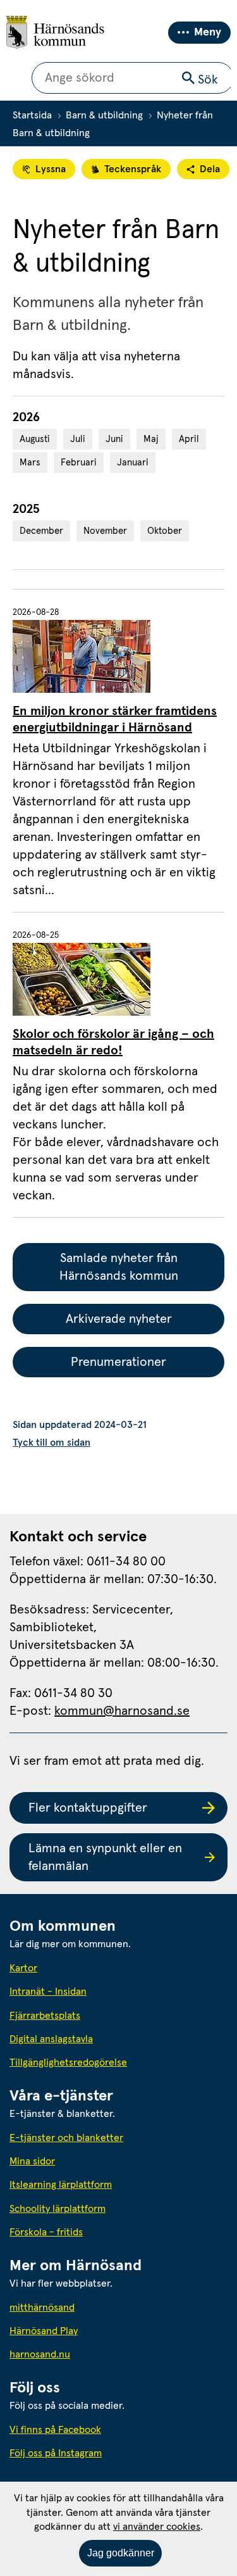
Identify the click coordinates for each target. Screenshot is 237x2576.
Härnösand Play (44, 2331)
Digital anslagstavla (51, 2039)
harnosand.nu (97, 2354)
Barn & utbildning (104, 115)
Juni (114, 439)
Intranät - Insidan (48, 1992)
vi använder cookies (157, 2527)
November (105, 531)
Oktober (165, 531)
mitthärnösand (99, 2307)
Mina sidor (32, 2161)
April (189, 439)
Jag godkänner (121, 2553)
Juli (78, 439)
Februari (79, 463)
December (41, 531)
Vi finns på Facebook (55, 2430)
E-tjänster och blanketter (66, 2138)
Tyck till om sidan (52, 1443)
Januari (133, 463)
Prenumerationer (118, 1362)
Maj (151, 439)
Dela (210, 169)
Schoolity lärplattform (58, 2209)
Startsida (32, 115)
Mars (30, 463)
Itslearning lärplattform (61, 2185)
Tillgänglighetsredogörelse (68, 2062)
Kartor (23, 1968)
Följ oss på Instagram (56, 2453)
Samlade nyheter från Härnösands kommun (120, 1267)
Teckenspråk (133, 169)
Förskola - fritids (46, 2232)
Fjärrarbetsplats (45, 2016)
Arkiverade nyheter (119, 1319)
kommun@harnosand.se (122, 1711)
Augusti (35, 439)
